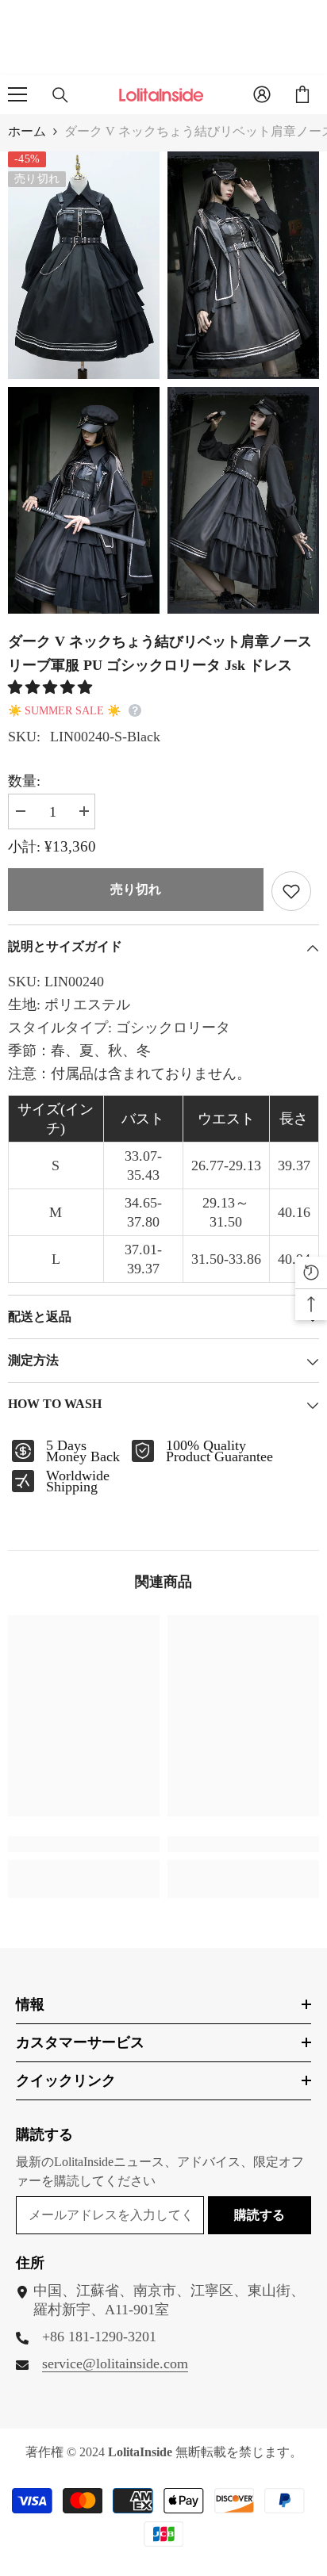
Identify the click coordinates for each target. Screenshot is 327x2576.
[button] (52, 687)
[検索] (60, 95)
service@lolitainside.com (115, 2364)
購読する (260, 2215)
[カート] (302, 94)
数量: (24, 781)
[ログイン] (262, 94)
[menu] (17, 94)
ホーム (27, 131)
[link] (84, 1844)
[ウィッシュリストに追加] (291, 891)
